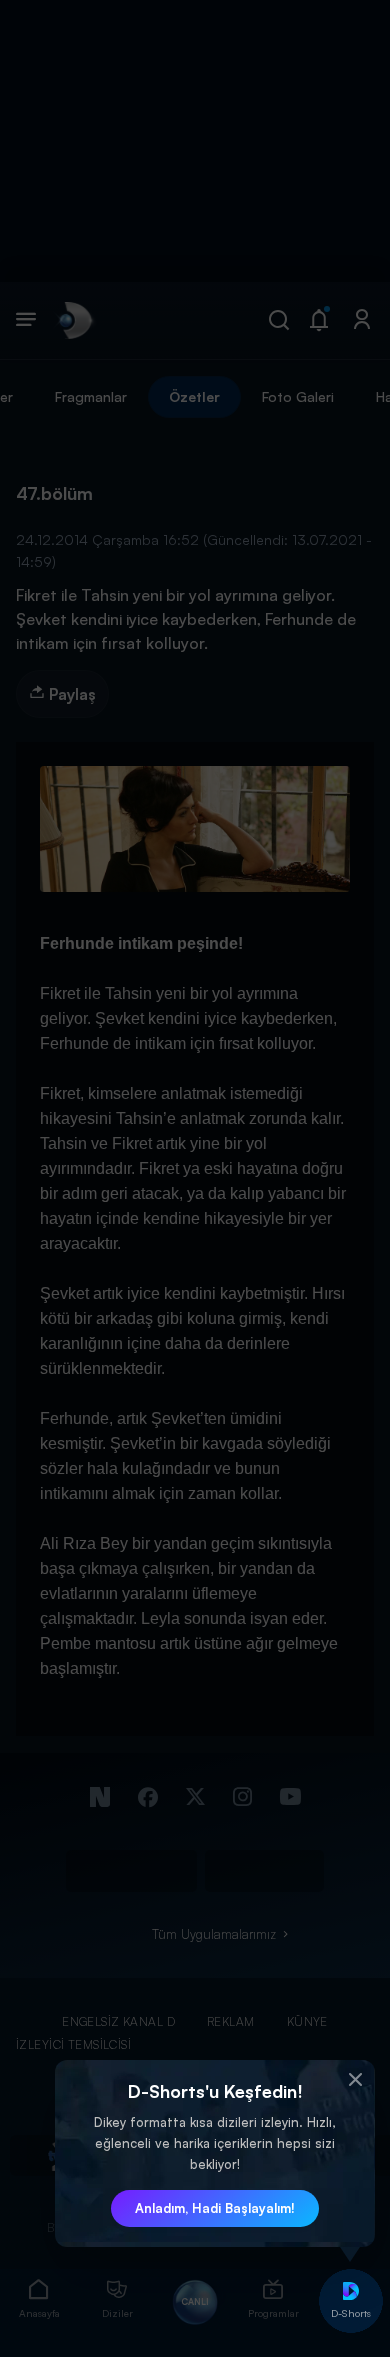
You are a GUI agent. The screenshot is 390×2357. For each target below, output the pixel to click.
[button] (355, 2080)
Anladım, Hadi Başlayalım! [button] (215, 2208)
